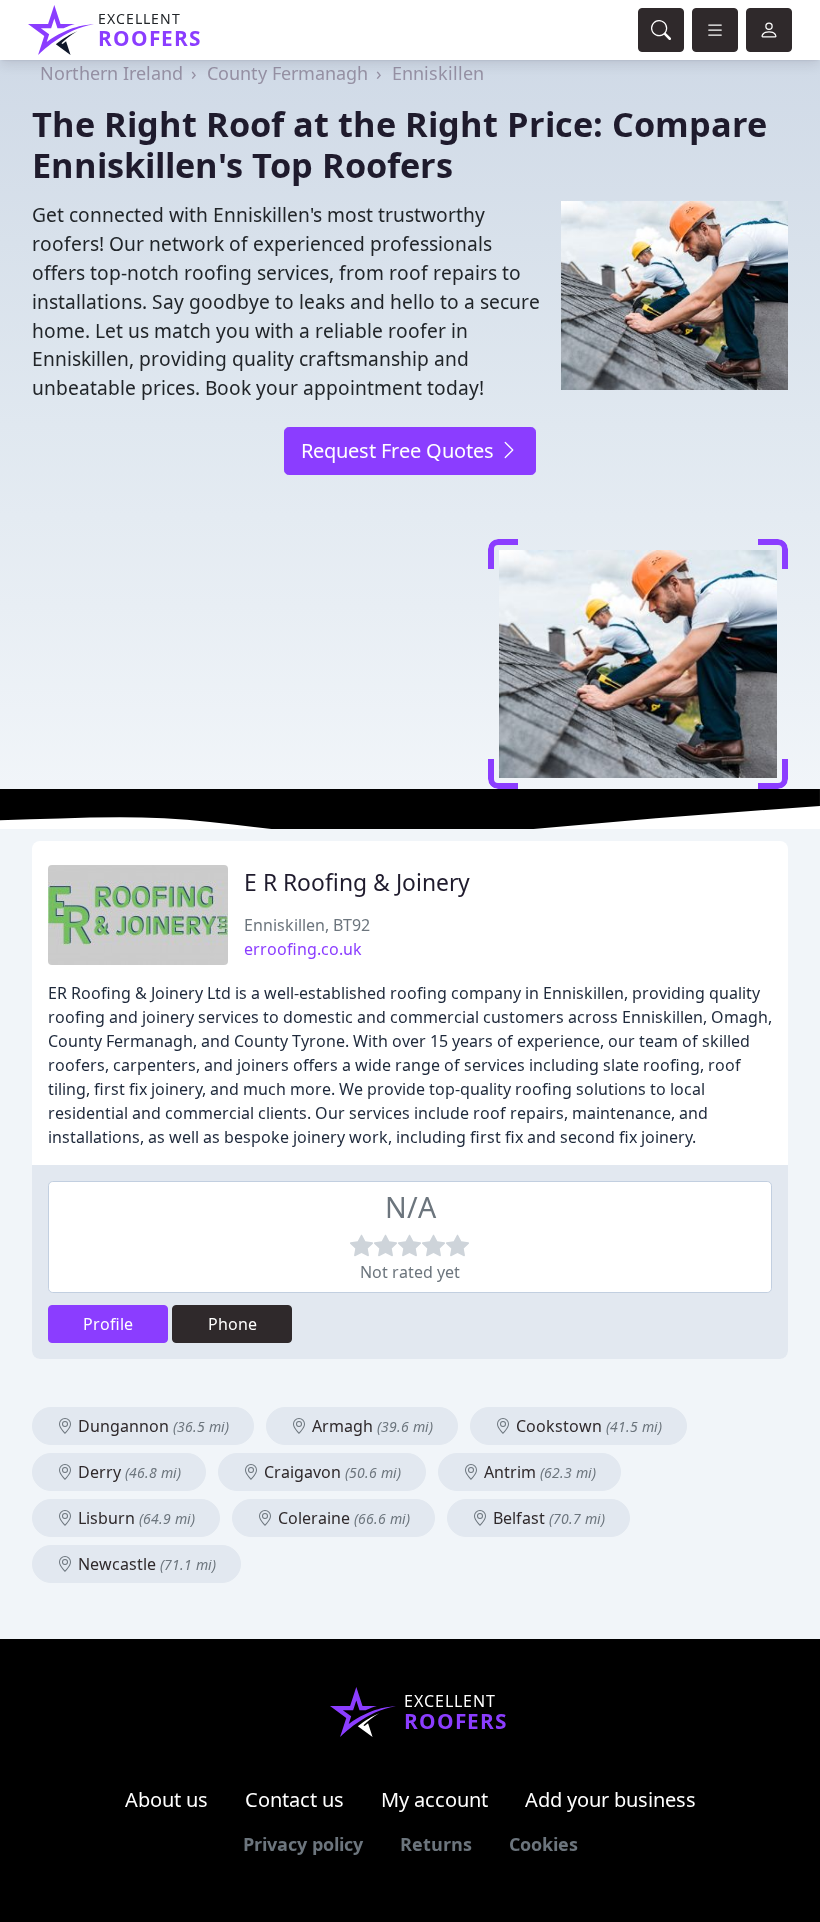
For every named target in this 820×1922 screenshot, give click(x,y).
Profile (108, 1324)
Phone (232, 1324)
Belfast (547, 1518)
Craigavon (330, 1472)
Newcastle (145, 1564)
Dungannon (151, 1426)
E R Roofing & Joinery (357, 882)
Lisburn (134, 1518)
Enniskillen (438, 73)
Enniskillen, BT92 (307, 925)
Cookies (543, 1844)
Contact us (294, 1799)
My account (434, 1799)
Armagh (370, 1426)
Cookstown (587, 1426)
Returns (436, 1844)
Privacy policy (303, 1844)
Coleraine (342, 1518)
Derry (127, 1472)
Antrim (538, 1472)
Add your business (610, 1799)
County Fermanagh (287, 73)
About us (166, 1799)
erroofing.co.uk (303, 949)
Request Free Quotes (400, 450)
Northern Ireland (111, 73)
